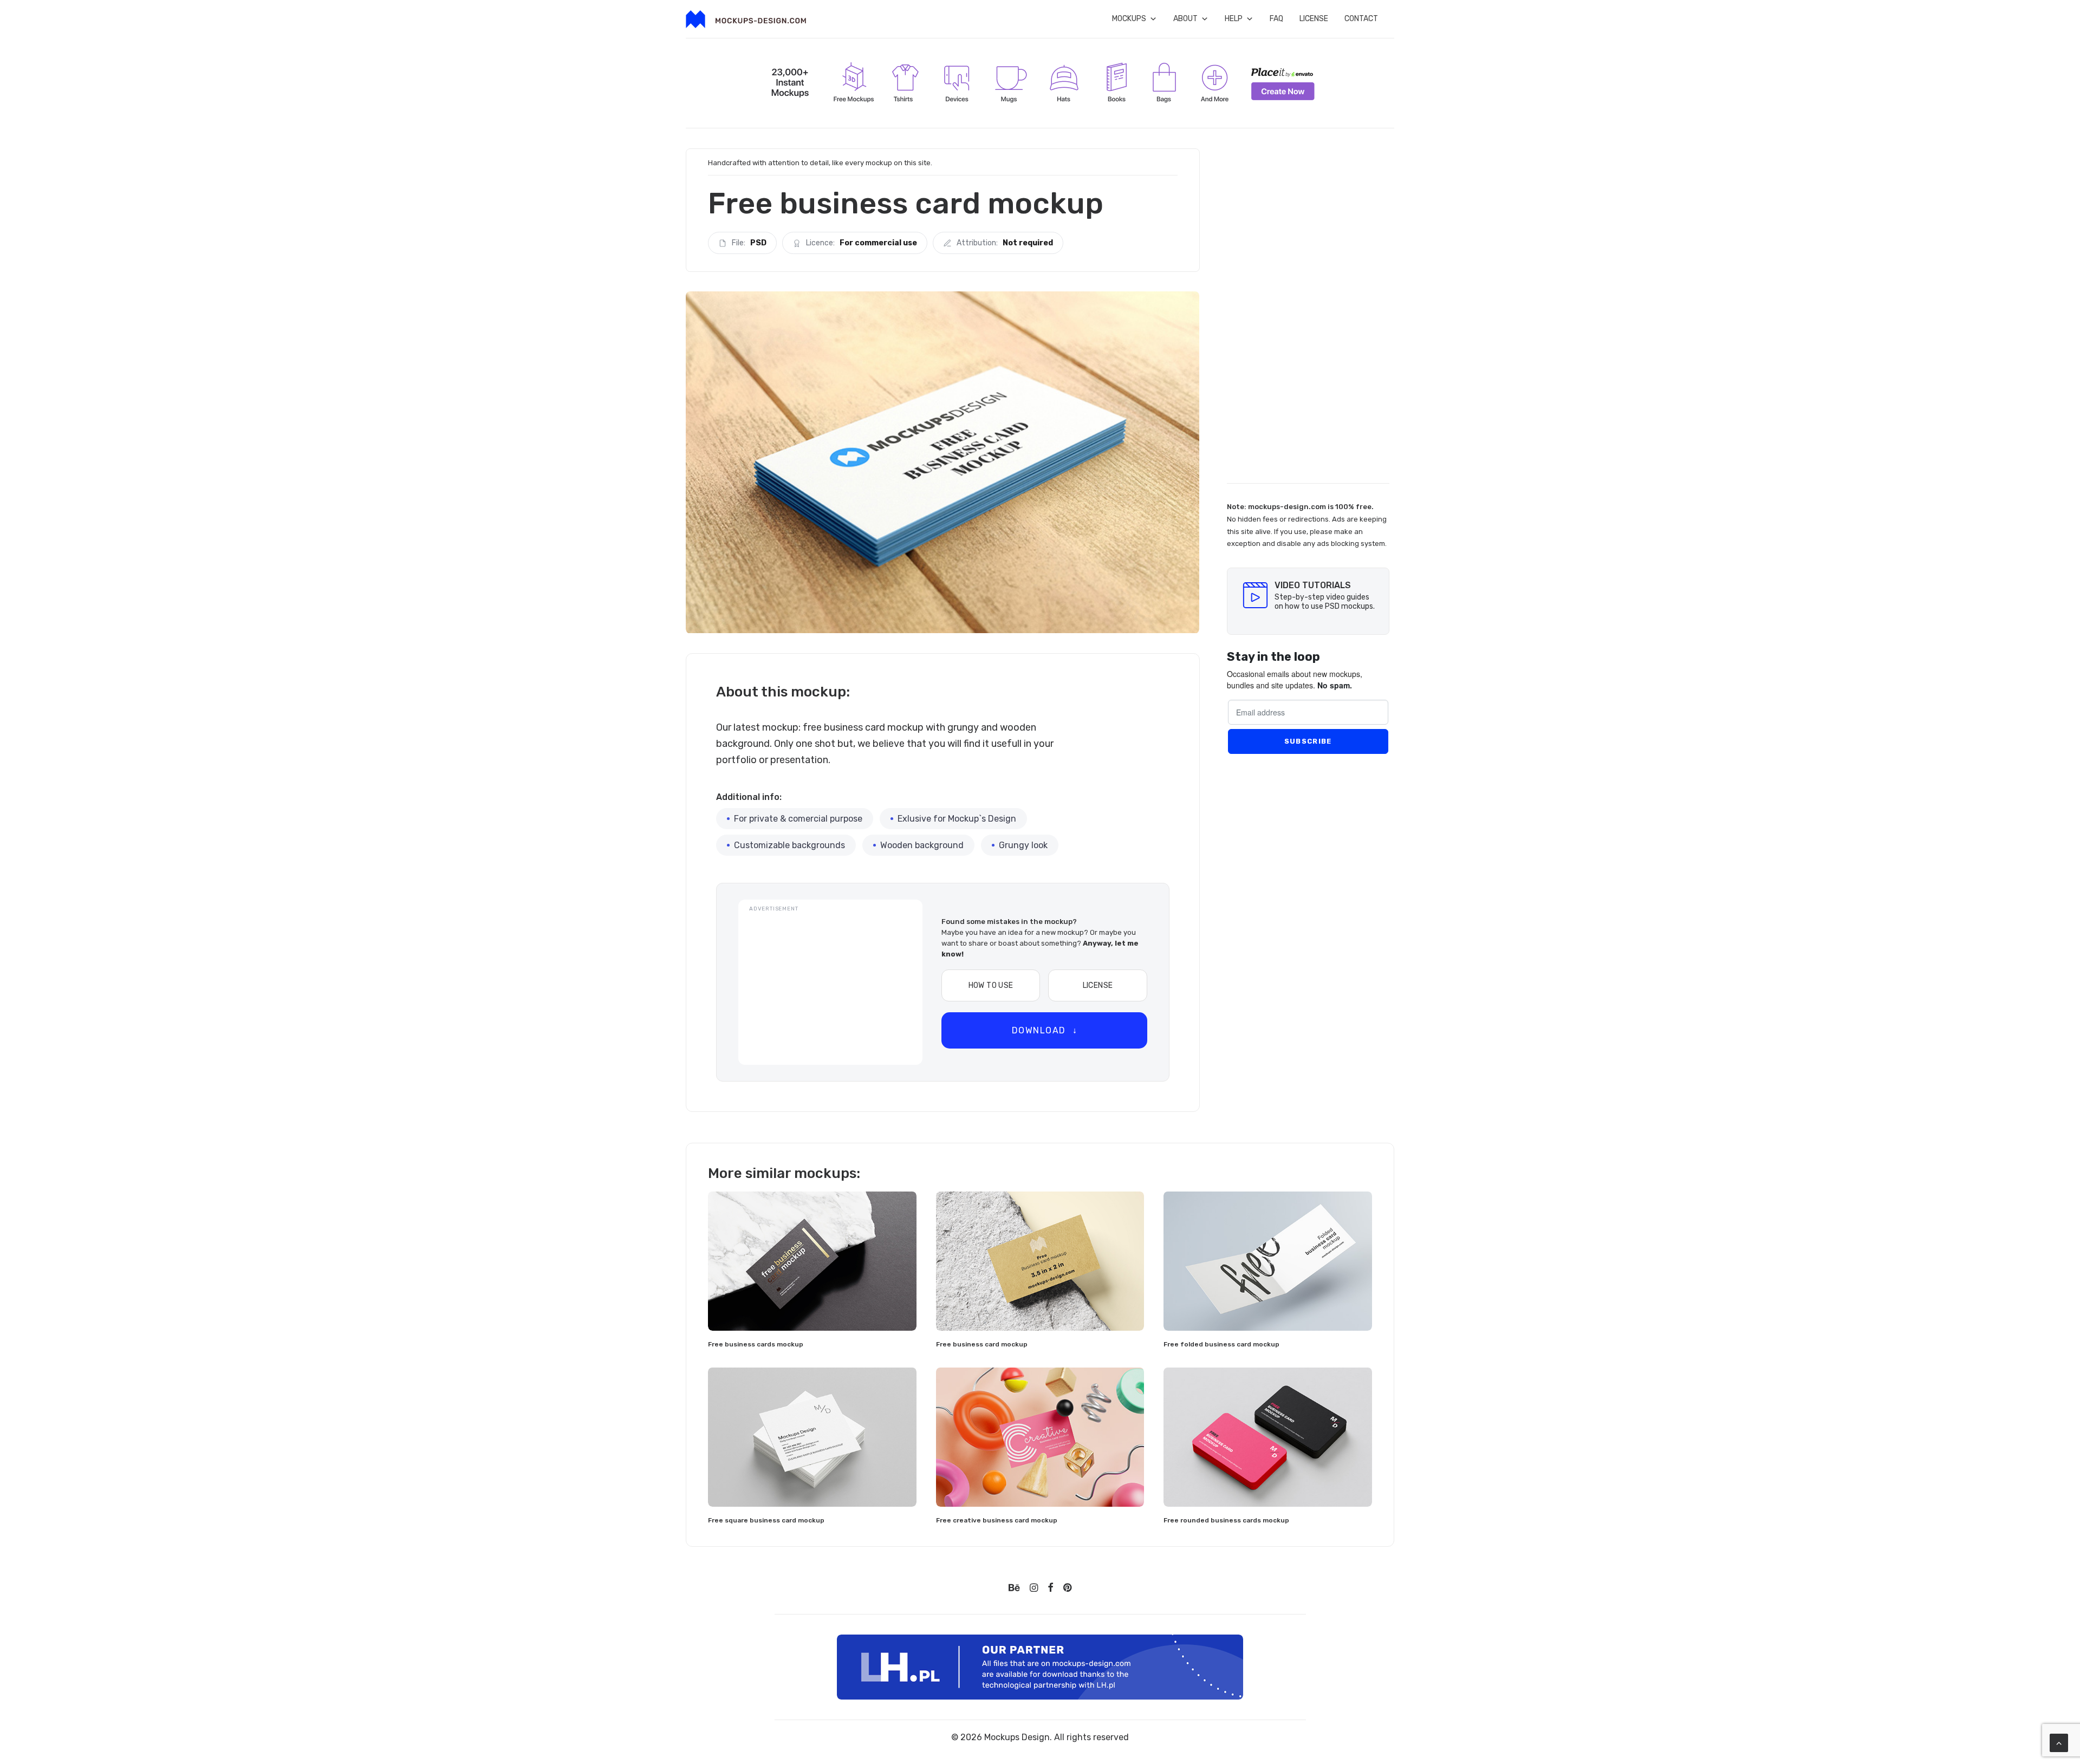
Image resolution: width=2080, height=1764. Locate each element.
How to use (991, 985)
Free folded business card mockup (1221, 1344)
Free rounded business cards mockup (1226, 1520)
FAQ (1276, 19)
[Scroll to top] (2059, 1742)
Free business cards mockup (756, 1344)
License (1314, 19)
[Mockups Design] (746, 19)
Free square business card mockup (766, 1520)
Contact (1361, 19)
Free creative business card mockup (997, 1520)
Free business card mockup (982, 1344)
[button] (812, 1261)
